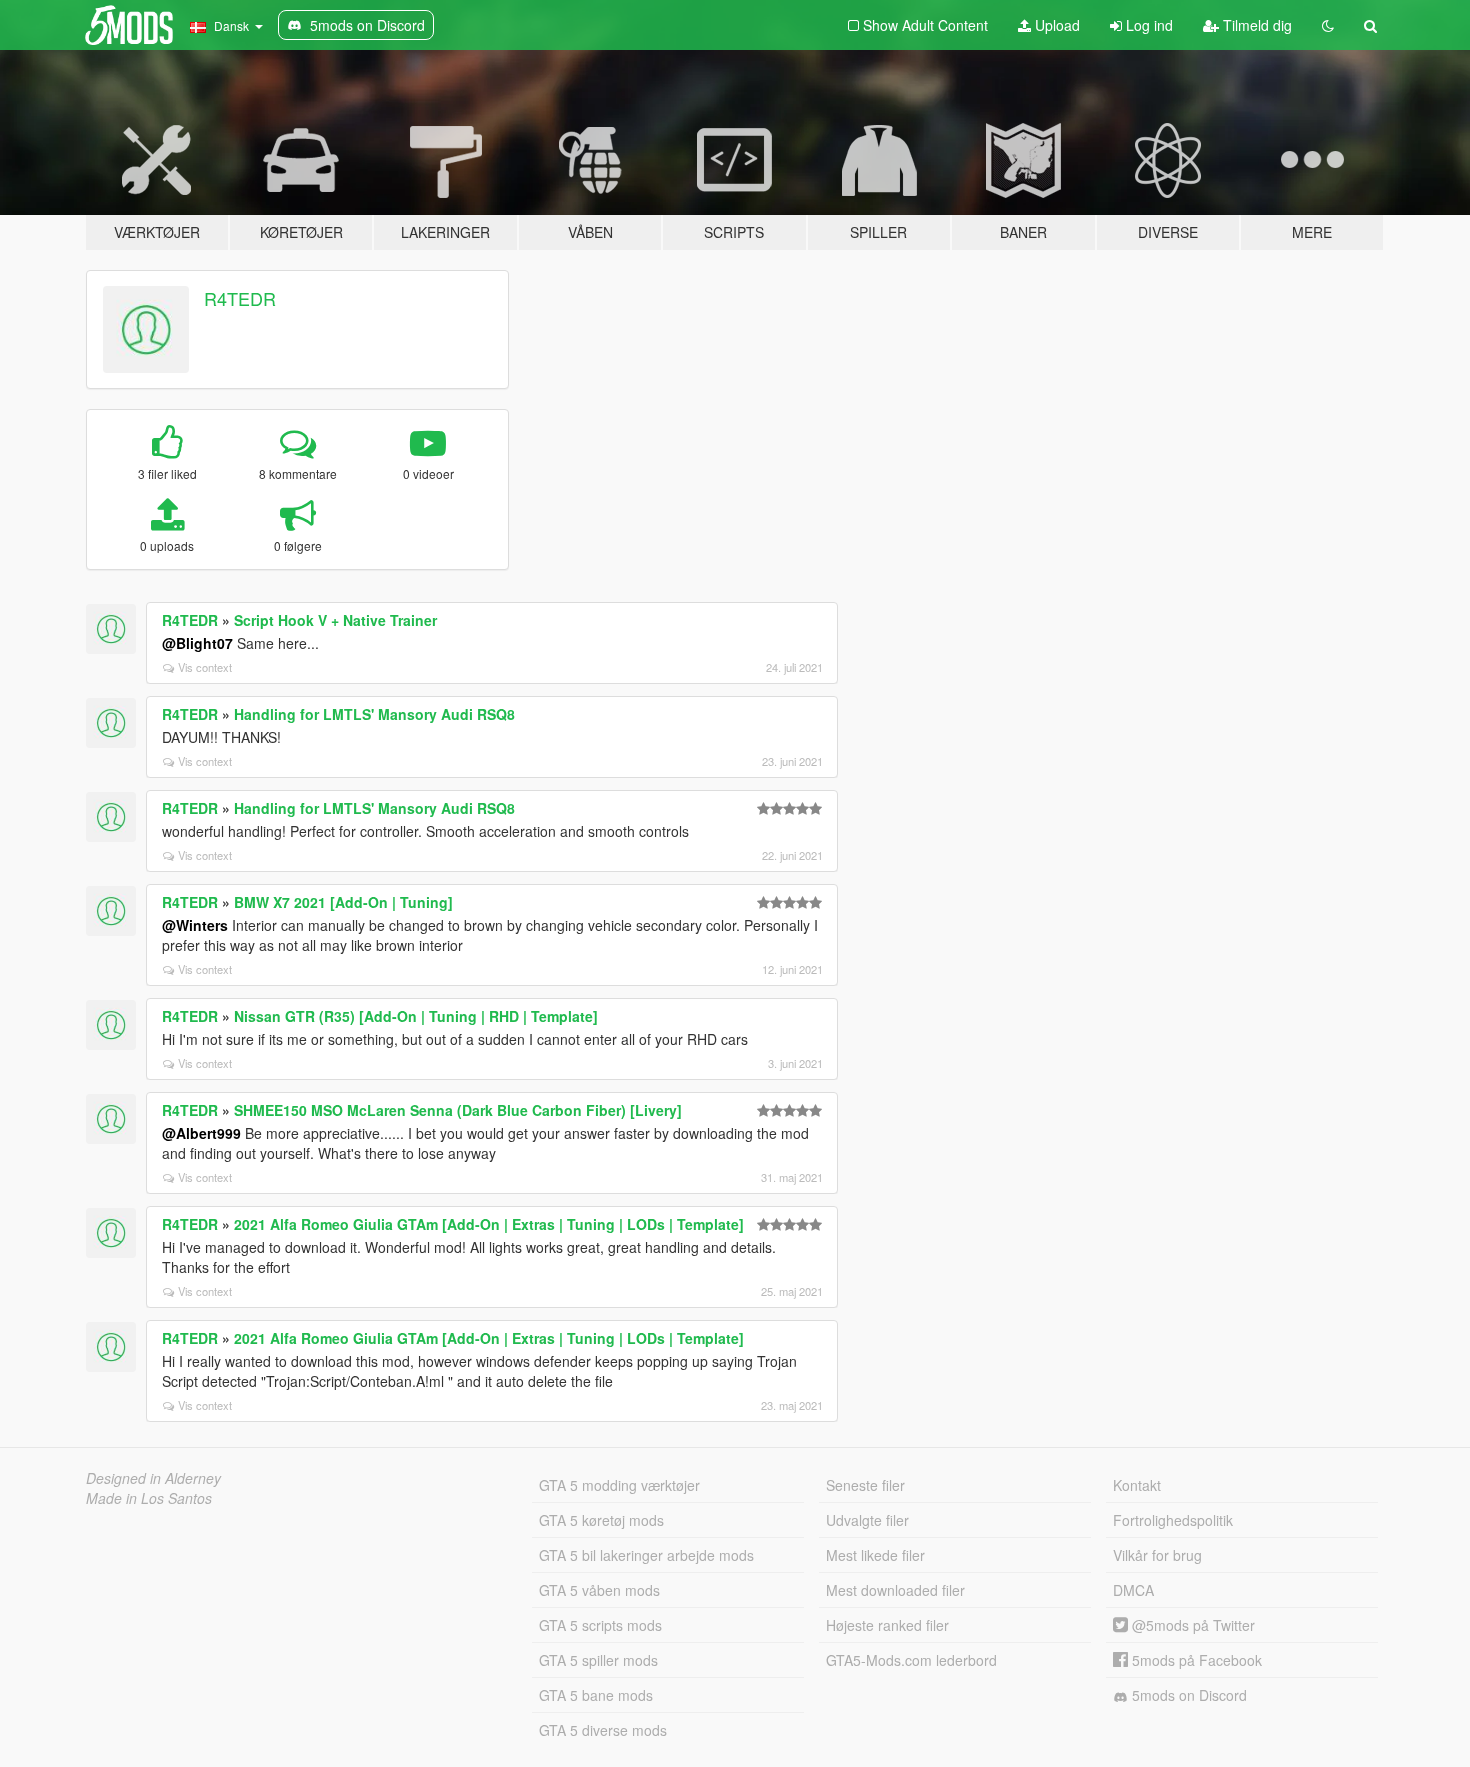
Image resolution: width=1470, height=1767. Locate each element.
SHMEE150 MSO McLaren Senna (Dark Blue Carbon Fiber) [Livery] (458, 1110)
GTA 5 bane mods (596, 1695)
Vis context (205, 667)
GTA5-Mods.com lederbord (911, 1660)
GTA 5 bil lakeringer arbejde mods (646, 1555)
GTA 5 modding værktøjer (619, 1485)
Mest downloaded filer (895, 1590)
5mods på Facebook (1195, 1660)
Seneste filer (865, 1485)
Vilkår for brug (1157, 1555)
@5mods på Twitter (1191, 1625)
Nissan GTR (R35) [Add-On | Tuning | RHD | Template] (416, 1016)
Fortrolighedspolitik (1173, 1520)
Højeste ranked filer (887, 1625)
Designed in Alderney (153, 1478)
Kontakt (1137, 1485)
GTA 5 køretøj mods (601, 1520)
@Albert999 (201, 1133)
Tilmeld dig (1255, 25)
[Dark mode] (1328, 25)
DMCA (1133, 1590)
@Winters (195, 925)
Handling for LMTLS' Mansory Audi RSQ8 (374, 714)
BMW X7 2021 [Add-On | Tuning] (343, 902)
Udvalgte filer (867, 1520)
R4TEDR (240, 298)
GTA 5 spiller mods (598, 1660)
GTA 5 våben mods (599, 1590)
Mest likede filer (875, 1555)
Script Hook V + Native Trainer (335, 620)
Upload (1055, 25)
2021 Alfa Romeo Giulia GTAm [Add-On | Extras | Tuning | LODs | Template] (489, 1224)
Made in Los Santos (149, 1498)
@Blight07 (197, 643)
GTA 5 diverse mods (603, 1730)
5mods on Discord (1187, 1695)
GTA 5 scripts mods (600, 1625)
